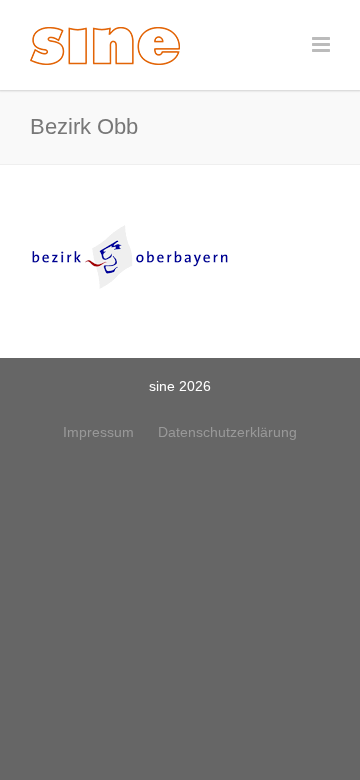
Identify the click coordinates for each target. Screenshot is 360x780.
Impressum (98, 432)
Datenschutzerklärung (227, 432)
